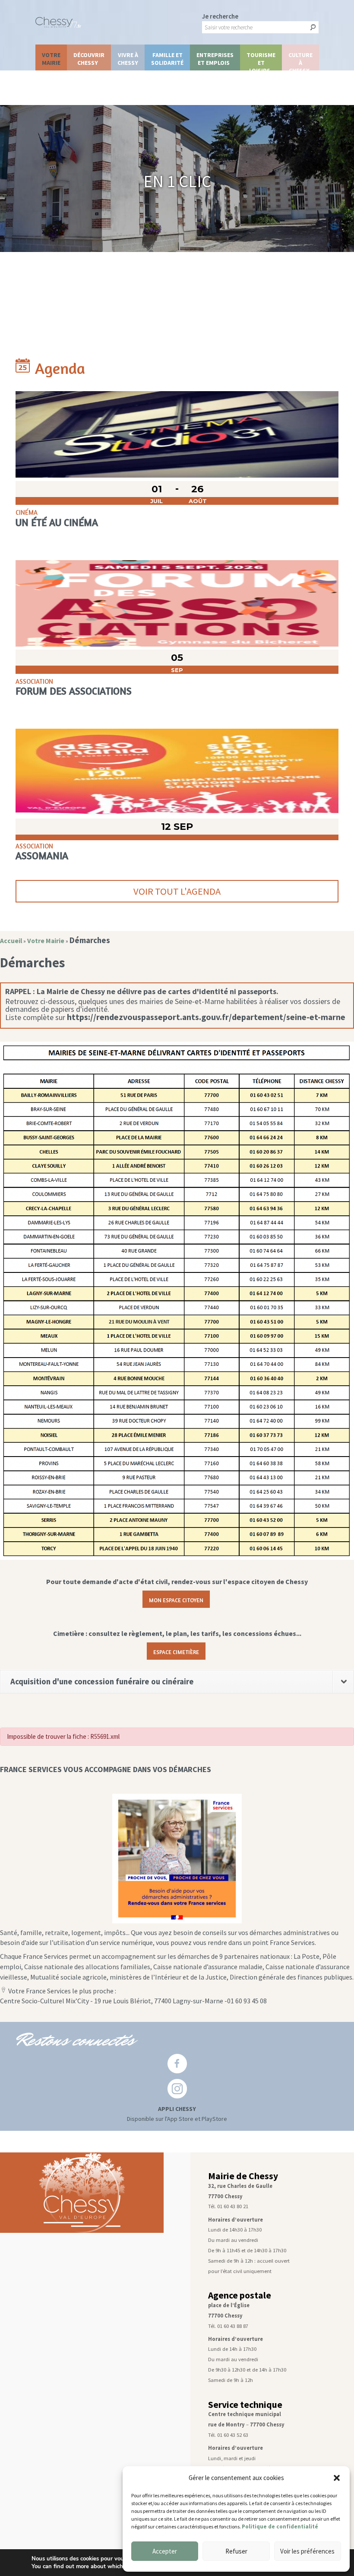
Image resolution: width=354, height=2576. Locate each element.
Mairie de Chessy (243, 2176)
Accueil (11, 941)
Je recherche (220, 16)
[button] (337, 2478)
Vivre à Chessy (128, 59)
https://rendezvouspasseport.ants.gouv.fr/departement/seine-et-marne (206, 1017)
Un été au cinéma (57, 522)
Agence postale (240, 2295)
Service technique (245, 2405)
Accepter (165, 2551)
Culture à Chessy (300, 61)
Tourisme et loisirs (261, 61)
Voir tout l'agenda (177, 891)
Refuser (236, 2551)
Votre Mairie (51, 59)
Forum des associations (74, 691)
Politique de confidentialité (280, 2527)
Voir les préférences (307, 2551)
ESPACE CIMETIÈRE (176, 1651)
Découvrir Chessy (89, 59)
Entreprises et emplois (215, 59)
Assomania (42, 855)
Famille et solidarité (167, 59)
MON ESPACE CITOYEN (176, 1599)
